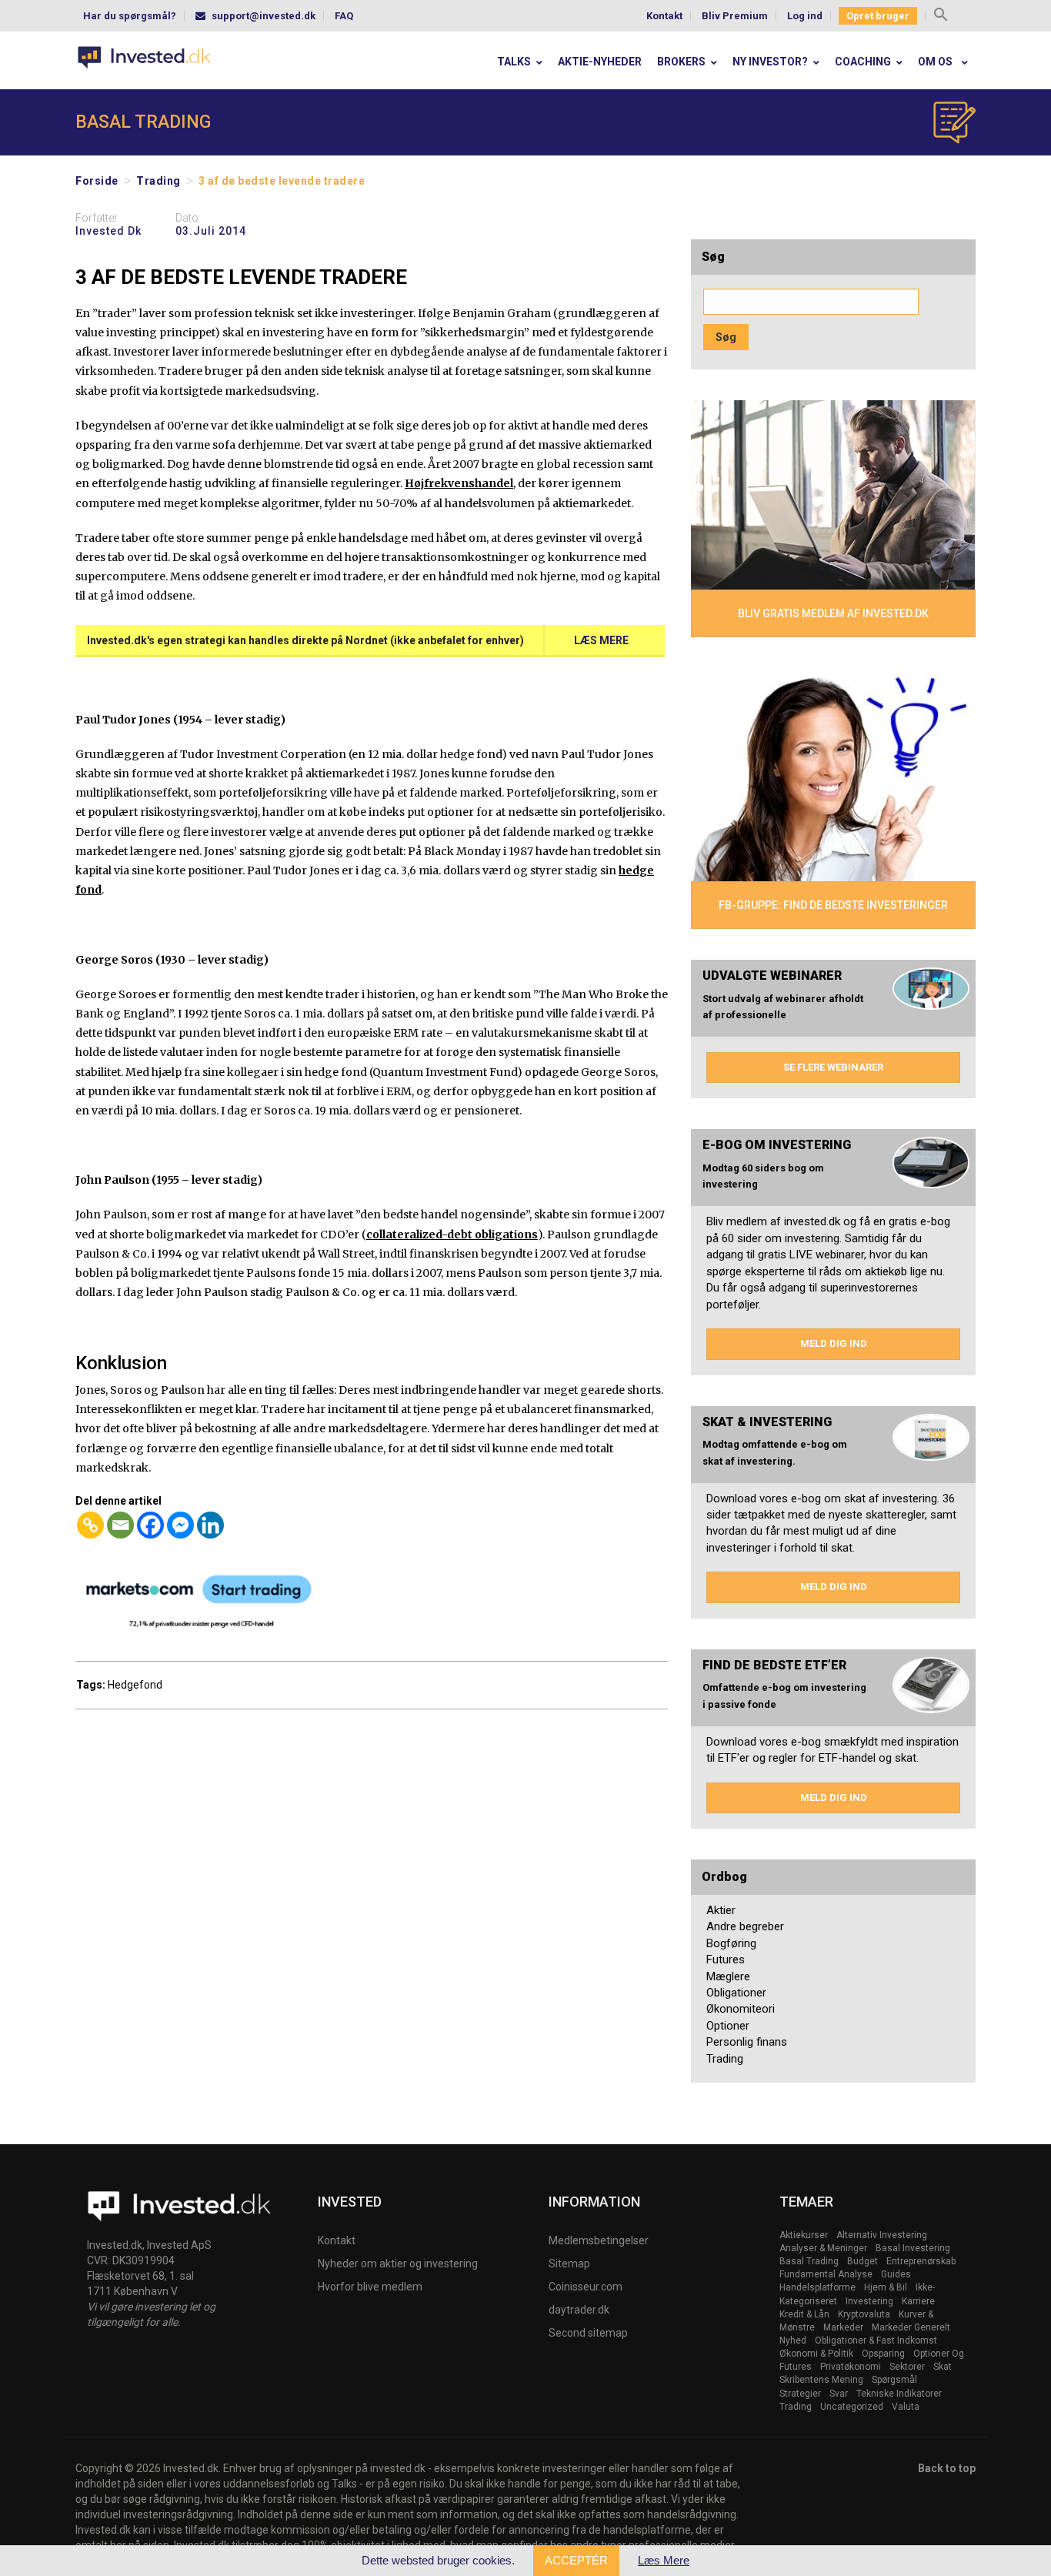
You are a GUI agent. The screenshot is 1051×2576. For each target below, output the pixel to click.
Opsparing (883, 2354)
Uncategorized (852, 2407)
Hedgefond (135, 1685)
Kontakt (664, 16)
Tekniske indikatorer (899, 2394)
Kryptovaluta (864, 2314)
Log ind (805, 16)
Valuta (906, 2407)
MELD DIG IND (834, 1343)
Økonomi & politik (816, 2354)
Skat (943, 2367)
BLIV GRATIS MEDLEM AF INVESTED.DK (833, 613)
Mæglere (728, 1976)
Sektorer (907, 2367)
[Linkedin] (210, 1525)
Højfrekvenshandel (459, 483)
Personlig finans (747, 2042)
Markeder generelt (911, 2327)
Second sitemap (588, 2333)
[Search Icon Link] (941, 17)
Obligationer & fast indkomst (876, 2340)
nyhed (793, 2340)
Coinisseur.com (586, 2287)
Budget (862, 2261)
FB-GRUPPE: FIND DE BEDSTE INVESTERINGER (833, 905)
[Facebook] (150, 1525)
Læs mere (601, 640)
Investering (869, 2301)
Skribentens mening (821, 2380)
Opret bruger (878, 16)
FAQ (344, 16)
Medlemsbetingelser (599, 2240)
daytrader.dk (579, 2310)
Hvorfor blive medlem (370, 2287)
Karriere (918, 2301)
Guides (896, 2274)
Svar (839, 2394)
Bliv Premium (735, 16)
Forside (97, 181)
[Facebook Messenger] (180, 1525)
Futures (726, 1960)
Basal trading (809, 2261)
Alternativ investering (882, 2235)
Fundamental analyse (826, 2274)
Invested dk (108, 231)
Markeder (843, 2327)
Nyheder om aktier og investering (398, 2264)
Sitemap (569, 2264)
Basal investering (913, 2248)
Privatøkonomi (851, 2367)
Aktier (721, 1910)
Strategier (800, 2394)
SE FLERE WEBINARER (833, 1067)
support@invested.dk (264, 16)
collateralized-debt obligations (452, 1235)
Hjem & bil (886, 2287)
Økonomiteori (741, 2009)
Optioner (728, 2026)
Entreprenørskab (921, 2261)
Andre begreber (745, 1926)
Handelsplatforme (817, 2287)
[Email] (120, 1525)
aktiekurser (804, 2235)
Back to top (947, 2468)
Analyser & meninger (823, 2248)
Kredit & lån (804, 2314)
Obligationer (736, 1993)
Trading (158, 181)
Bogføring (731, 1943)
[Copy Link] (90, 1525)
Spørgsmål (894, 2380)
